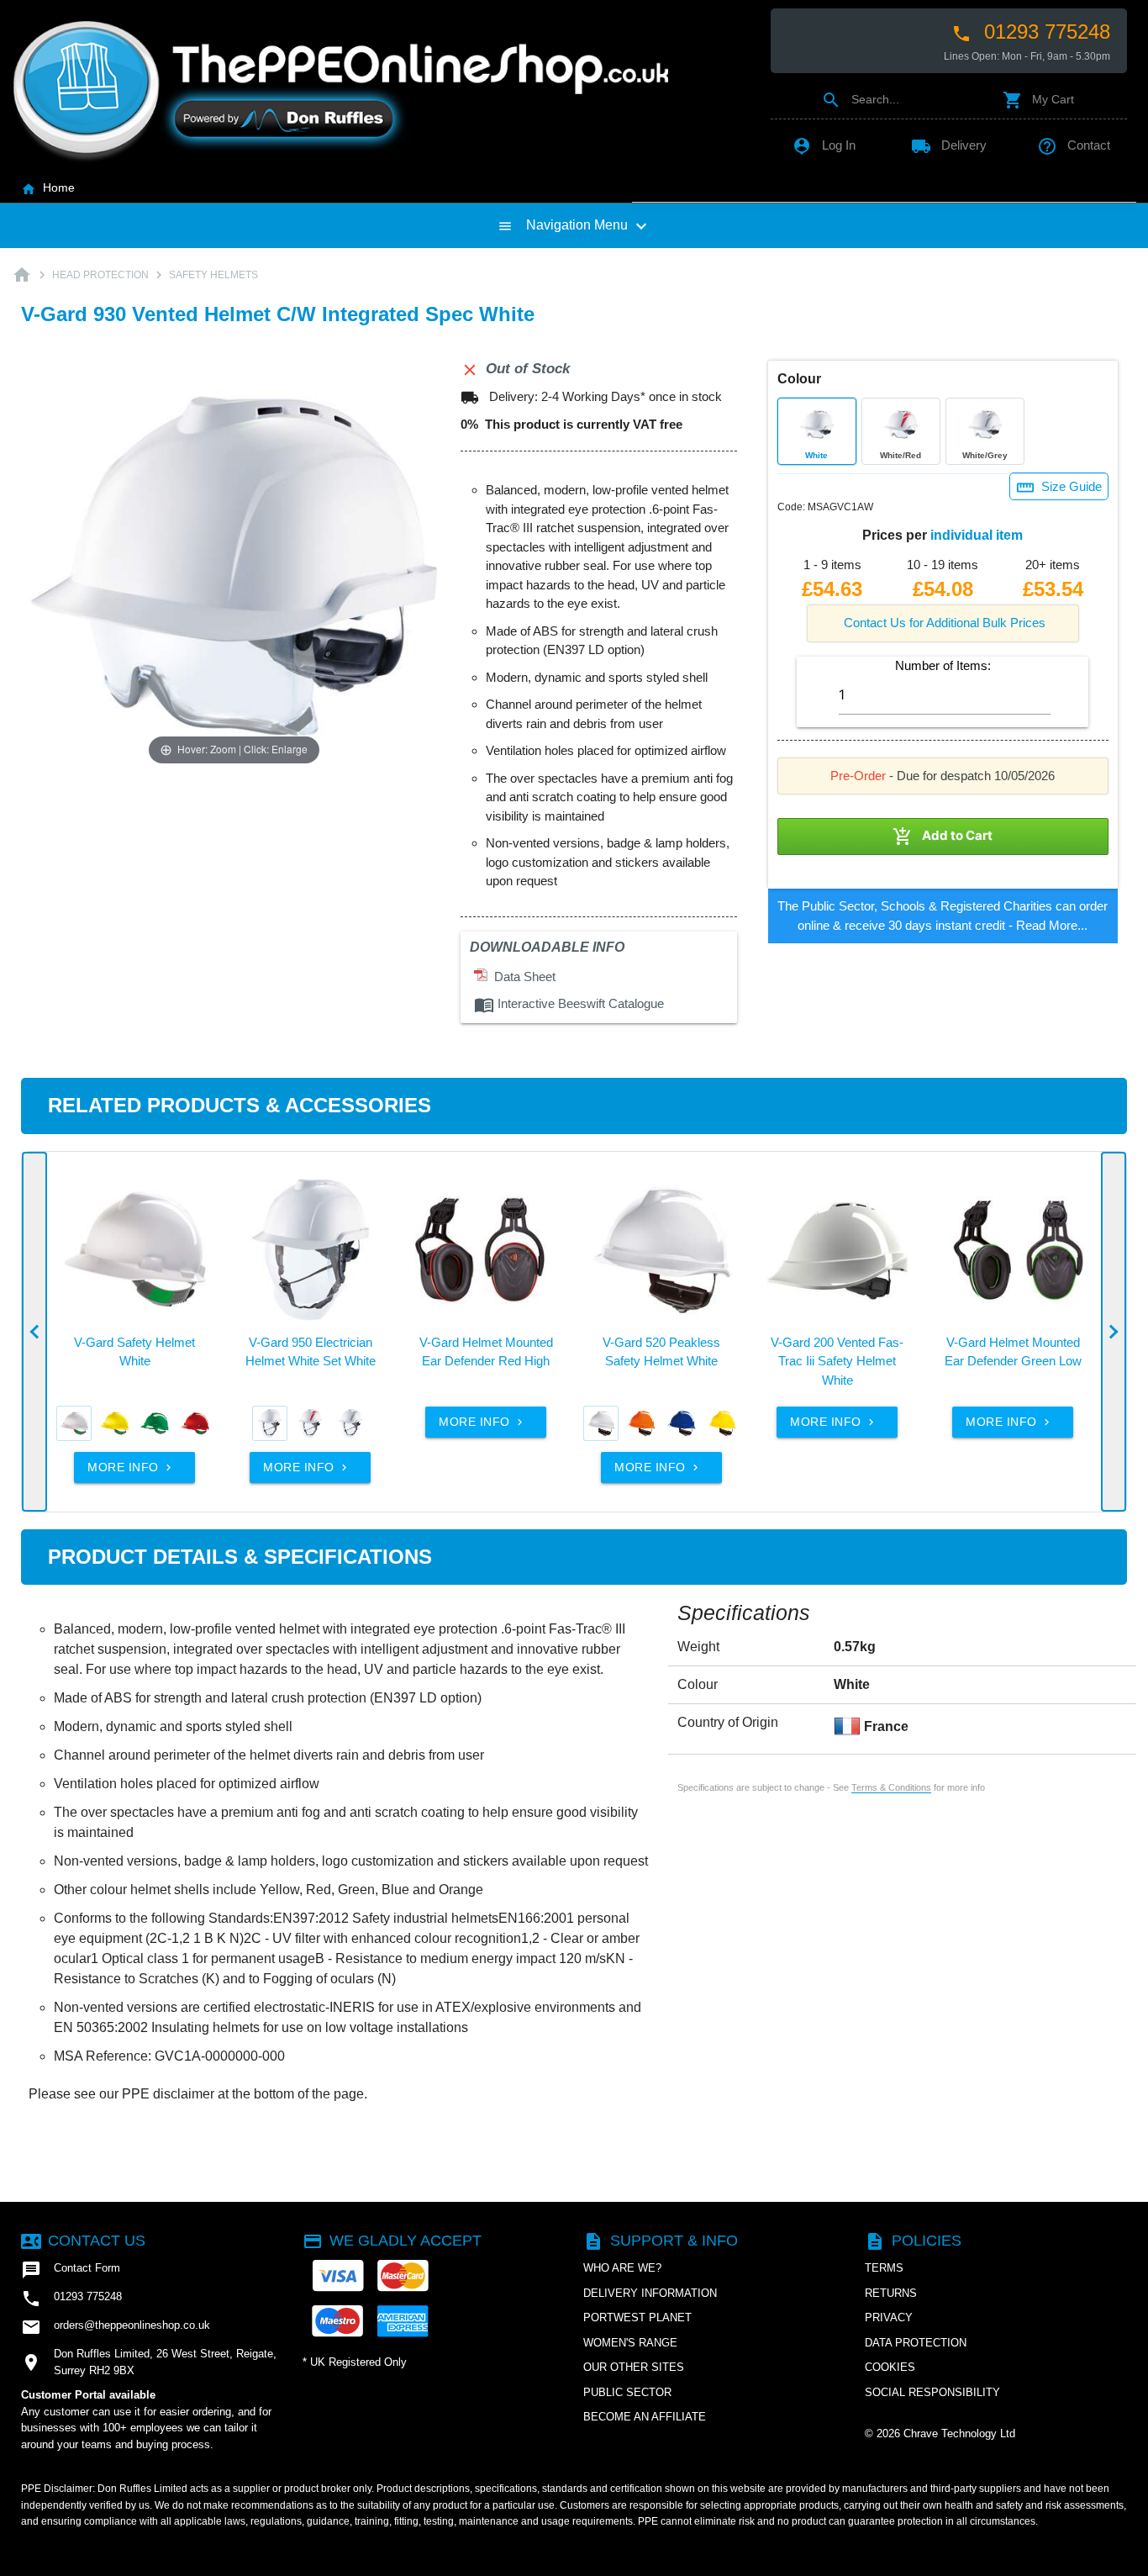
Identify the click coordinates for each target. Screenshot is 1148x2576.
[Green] (155, 1423)
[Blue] (682, 1423)
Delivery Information (650, 2293)
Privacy (889, 2317)
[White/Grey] (350, 1423)
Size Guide (1059, 488)
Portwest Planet (637, 2317)
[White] (74, 1423)
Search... (860, 99)
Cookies (890, 2367)
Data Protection (916, 2343)
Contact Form (71, 2270)
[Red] (195, 1423)
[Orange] (641, 1423)
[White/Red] (310, 1423)
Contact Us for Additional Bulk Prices (945, 623)
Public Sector (627, 2392)
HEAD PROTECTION (100, 275)
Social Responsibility (932, 2392)
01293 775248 (1031, 32)
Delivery (949, 145)
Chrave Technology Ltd (959, 2433)
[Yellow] (114, 1423)
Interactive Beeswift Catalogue (569, 1003)
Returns (891, 2293)
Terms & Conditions (891, 1787)
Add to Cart (943, 837)
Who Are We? (622, 2268)
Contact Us (83, 2241)
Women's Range (630, 2343)
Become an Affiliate (645, 2417)
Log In (824, 145)
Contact (1074, 145)
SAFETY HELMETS (213, 275)
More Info (131, 1467)
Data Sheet (521, 977)
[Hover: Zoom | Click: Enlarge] (234, 565)
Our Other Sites (634, 2367)
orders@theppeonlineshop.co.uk (116, 2327)
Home (48, 187)
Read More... (1052, 925)
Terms (884, 2268)
